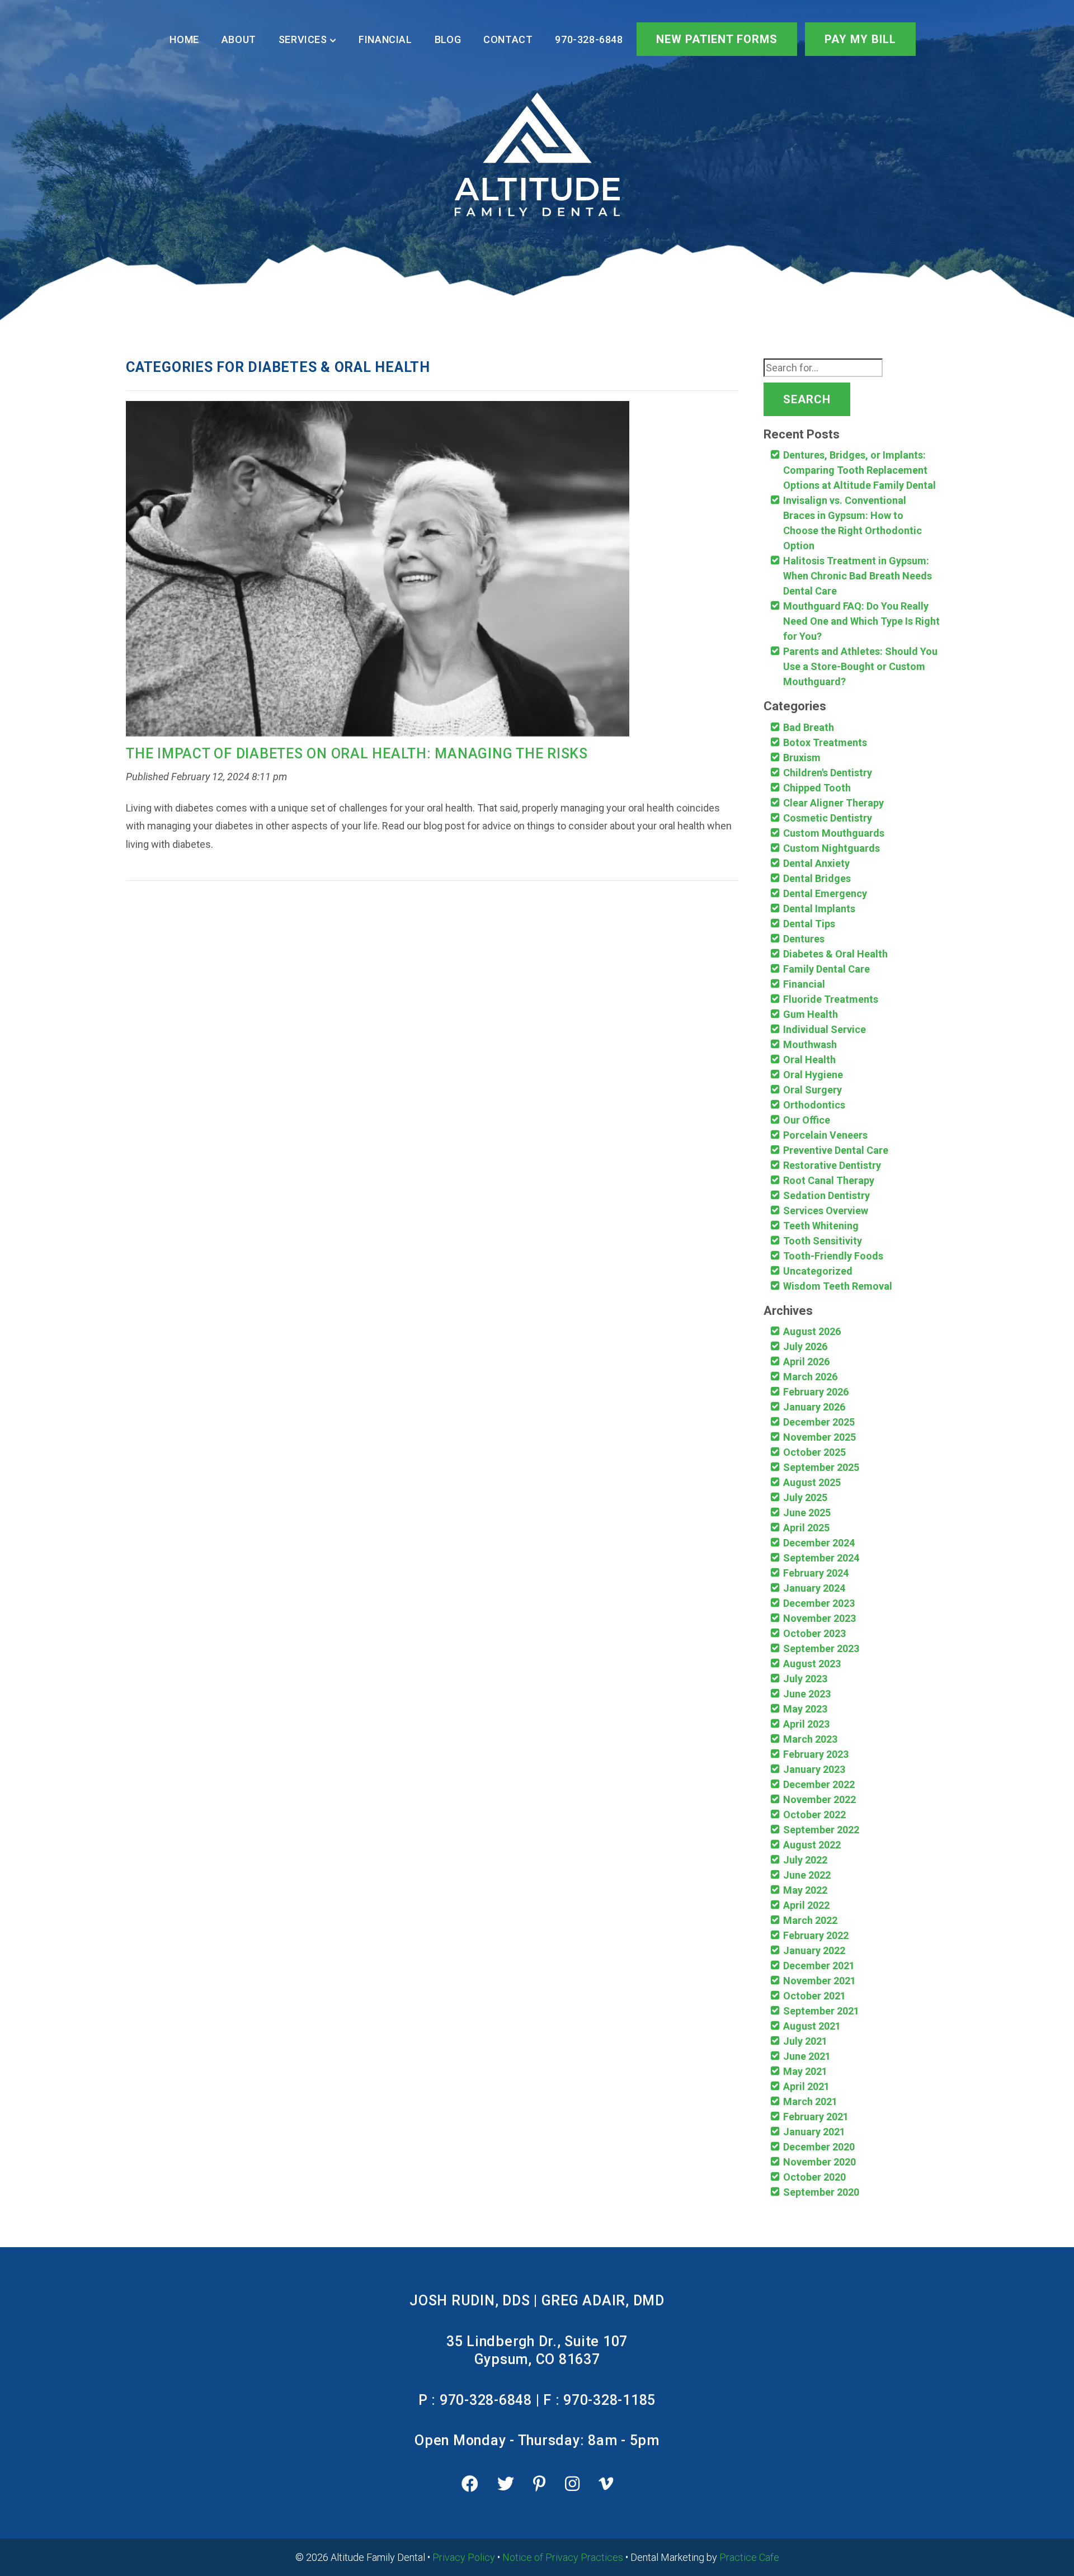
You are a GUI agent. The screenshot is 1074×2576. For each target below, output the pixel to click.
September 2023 (821, 1648)
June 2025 (807, 1513)
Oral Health (809, 1060)
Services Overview (826, 1211)
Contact (508, 39)
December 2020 (819, 2147)
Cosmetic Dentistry (828, 818)
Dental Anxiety (816, 863)
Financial (385, 39)
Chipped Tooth (817, 788)
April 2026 (806, 1362)
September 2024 (821, 1558)
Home (184, 39)
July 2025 (805, 1497)
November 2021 (819, 1981)
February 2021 (816, 2117)
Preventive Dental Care (836, 1150)
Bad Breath (809, 727)
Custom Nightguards (832, 848)
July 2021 (805, 2041)
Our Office (807, 1120)
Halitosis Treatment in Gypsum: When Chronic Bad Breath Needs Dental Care (858, 576)
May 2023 (805, 1709)
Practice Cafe (749, 2557)
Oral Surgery (812, 1090)
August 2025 (812, 1482)
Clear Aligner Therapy (833, 803)
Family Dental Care (826, 969)
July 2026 (805, 1346)
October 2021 (814, 1996)
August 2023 (812, 1664)
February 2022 (816, 1935)
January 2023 (814, 1769)
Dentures (804, 939)
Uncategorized (818, 1271)
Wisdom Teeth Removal (838, 1286)
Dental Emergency (825, 893)
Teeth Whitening (821, 1226)
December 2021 (819, 1966)
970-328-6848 (589, 39)
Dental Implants (819, 909)
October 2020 (814, 2177)
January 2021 (814, 2132)
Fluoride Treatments (831, 999)
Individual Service (825, 1029)
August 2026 (812, 1331)
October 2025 (814, 1452)
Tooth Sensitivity (823, 1241)
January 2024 (814, 1588)
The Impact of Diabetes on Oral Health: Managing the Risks (357, 754)
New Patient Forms (717, 39)
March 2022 (810, 1920)
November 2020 (819, 2162)
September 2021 (821, 2011)
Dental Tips (809, 924)
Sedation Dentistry (826, 1195)
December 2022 (819, 1784)
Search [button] (807, 399)
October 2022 (814, 1815)
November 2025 (819, 1437)
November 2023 (819, 1618)
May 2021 (805, 2071)
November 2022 (819, 1799)
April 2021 (806, 2086)
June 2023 (807, 1694)
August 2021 (812, 2026)
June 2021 (807, 2056)
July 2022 (805, 1860)
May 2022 (805, 1890)
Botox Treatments (825, 742)
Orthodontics (814, 1105)
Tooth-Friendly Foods (833, 1256)
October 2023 (814, 1633)
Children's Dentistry (828, 773)
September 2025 (821, 1467)
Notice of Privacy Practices (563, 2557)
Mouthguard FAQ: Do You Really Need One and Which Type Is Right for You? (861, 621)
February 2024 (816, 1573)
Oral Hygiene (813, 1075)
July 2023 (805, 1679)
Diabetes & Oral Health (835, 954)
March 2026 (810, 1377)
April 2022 (806, 1905)
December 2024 (819, 1543)
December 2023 (819, 1603)
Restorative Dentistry (832, 1165)
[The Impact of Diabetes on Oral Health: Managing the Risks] (378, 572)
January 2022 (814, 1950)
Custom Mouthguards (834, 833)
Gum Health (811, 1014)
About (239, 39)
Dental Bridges (817, 878)
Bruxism (802, 758)
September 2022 (821, 1830)
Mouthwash (810, 1044)
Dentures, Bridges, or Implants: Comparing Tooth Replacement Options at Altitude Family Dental (859, 470)
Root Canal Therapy (829, 1180)
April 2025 (806, 1528)
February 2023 (816, 1754)
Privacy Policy (464, 2557)
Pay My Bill (860, 39)
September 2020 (821, 2192)
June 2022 (807, 1875)
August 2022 (812, 1845)
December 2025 (819, 1422)
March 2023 (810, 1739)
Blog (448, 39)
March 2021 (810, 2101)
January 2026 (814, 1407)
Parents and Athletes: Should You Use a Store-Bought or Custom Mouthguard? (860, 666)
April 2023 (806, 1724)
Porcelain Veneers (825, 1135)
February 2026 (816, 1392)
